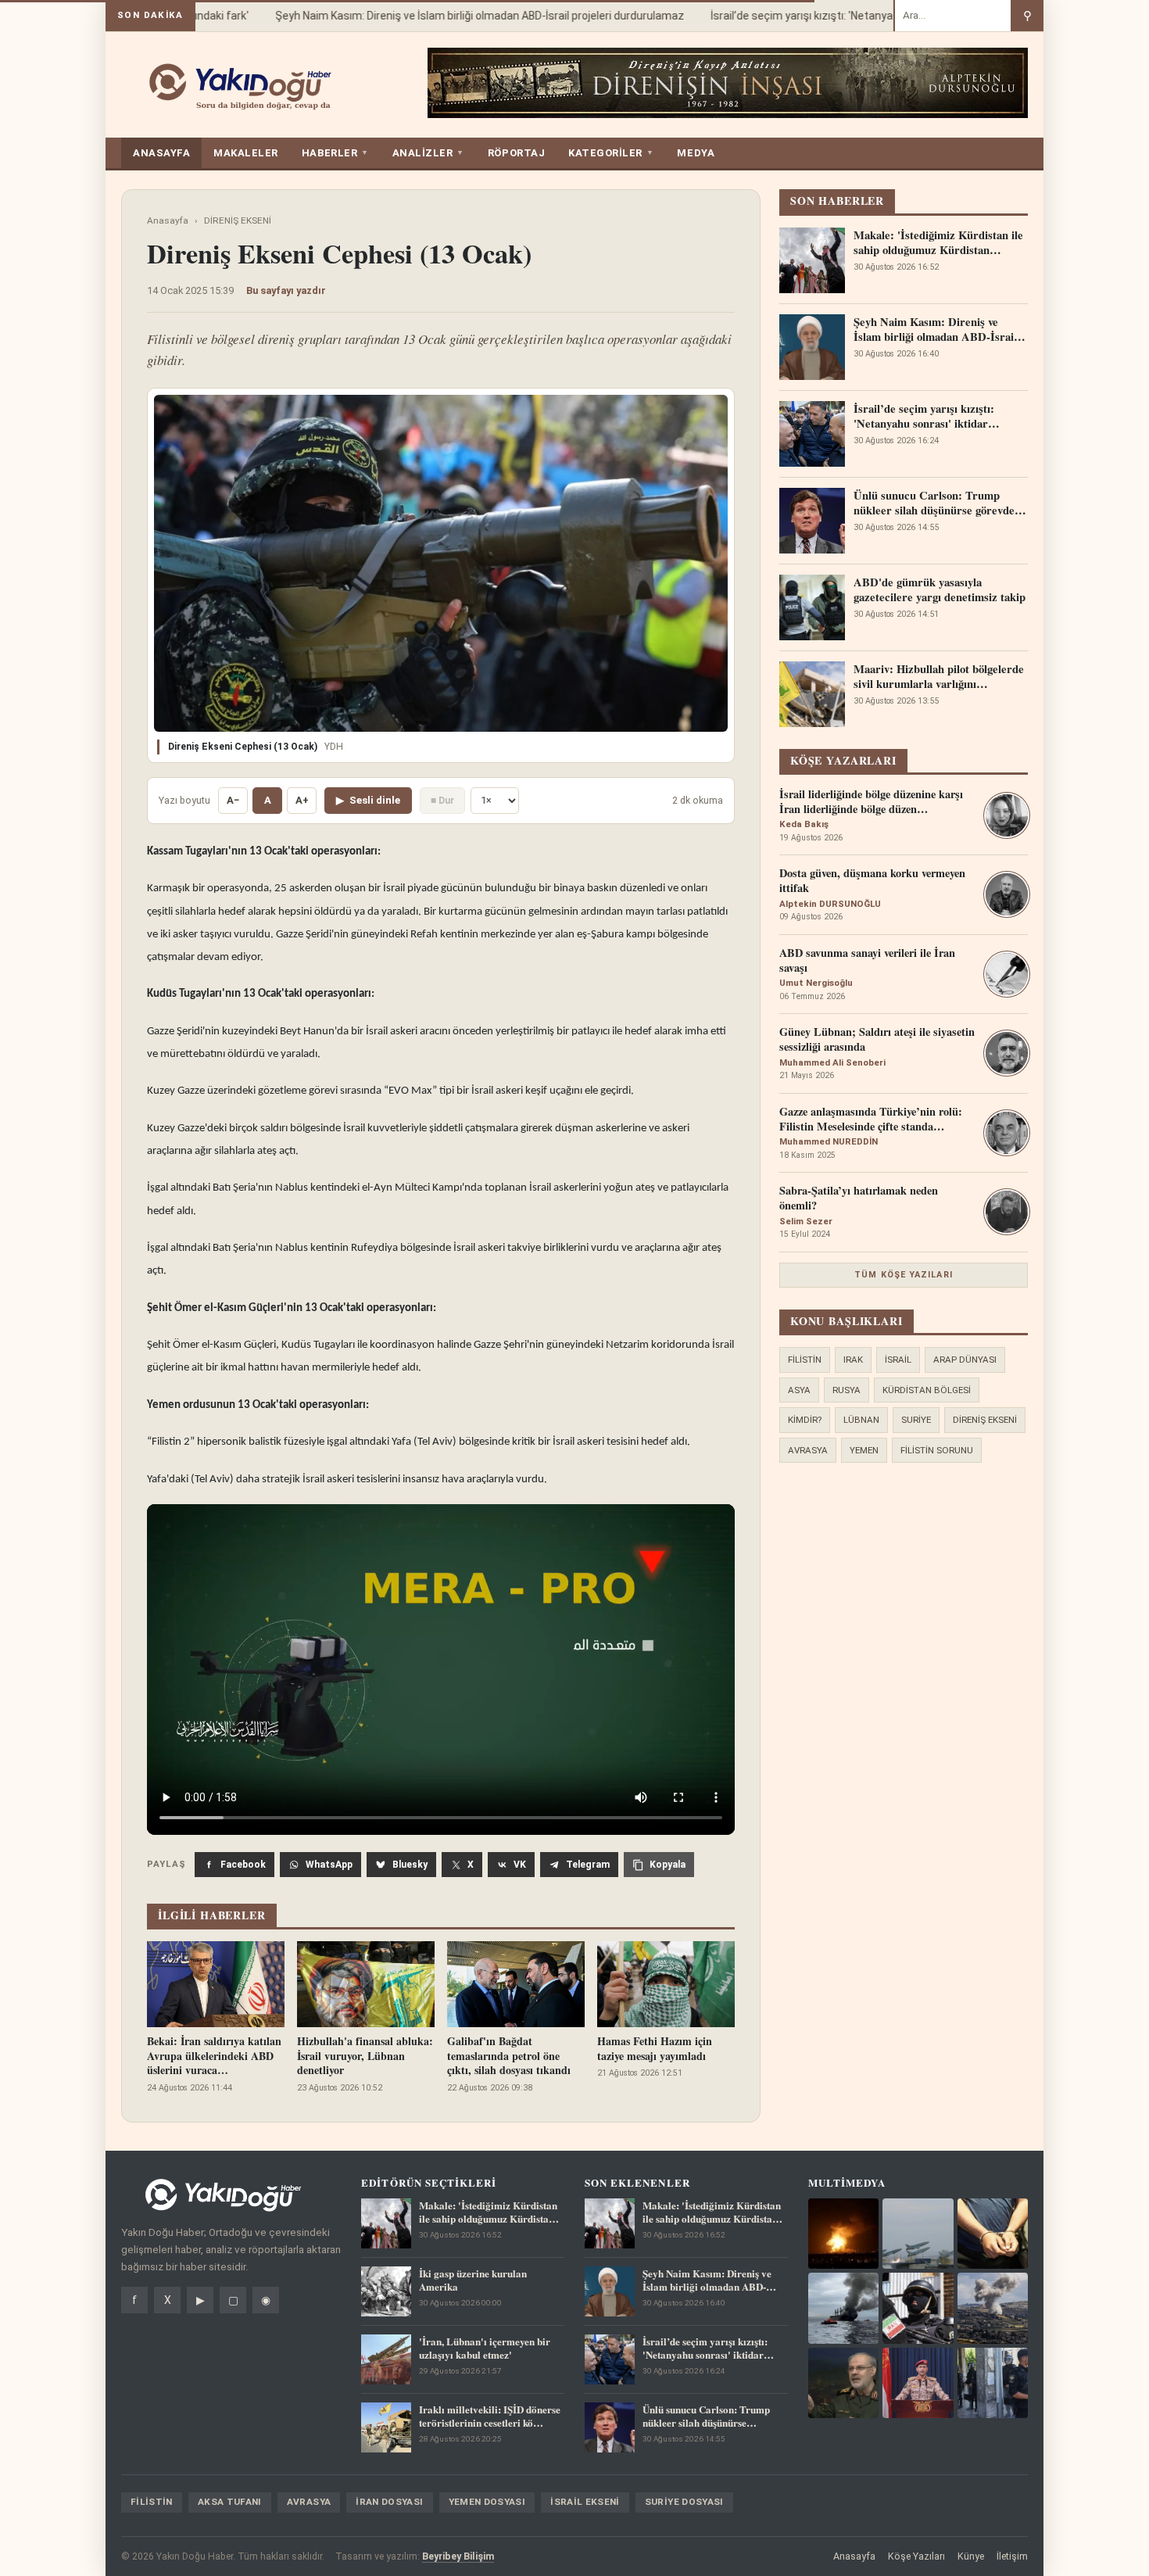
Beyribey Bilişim (458, 2556)
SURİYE (916, 1420)
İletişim (1012, 2556)
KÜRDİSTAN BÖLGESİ (927, 1390)
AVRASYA (808, 1450)
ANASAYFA (161, 153)
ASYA (799, 1390)
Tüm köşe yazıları (904, 1275)
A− (233, 800)
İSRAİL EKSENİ (585, 2502)
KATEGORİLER (611, 153)
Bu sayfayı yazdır (286, 290)
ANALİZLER (428, 153)
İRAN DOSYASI (389, 2502)
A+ (302, 800)
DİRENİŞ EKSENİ (238, 220)
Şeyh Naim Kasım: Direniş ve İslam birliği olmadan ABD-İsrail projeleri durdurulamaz (453, 16)
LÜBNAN (861, 1420)
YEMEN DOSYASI (487, 2502)
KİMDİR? (805, 1420)
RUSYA (847, 1390)
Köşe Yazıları (916, 2556)
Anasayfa (168, 220)
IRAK (853, 1360)
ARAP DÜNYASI (965, 1360)
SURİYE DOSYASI (684, 2502)
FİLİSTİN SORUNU (937, 1450)
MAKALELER (246, 153)
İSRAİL (898, 1360)
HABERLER (335, 153)
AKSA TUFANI (230, 2502)
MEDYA (696, 153)
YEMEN (864, 1450)
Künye (971, 2556)
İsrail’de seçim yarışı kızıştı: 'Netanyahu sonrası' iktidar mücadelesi (850, 16)
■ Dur (442, 800)
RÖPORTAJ (516, 153)
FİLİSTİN (805, 1360)
